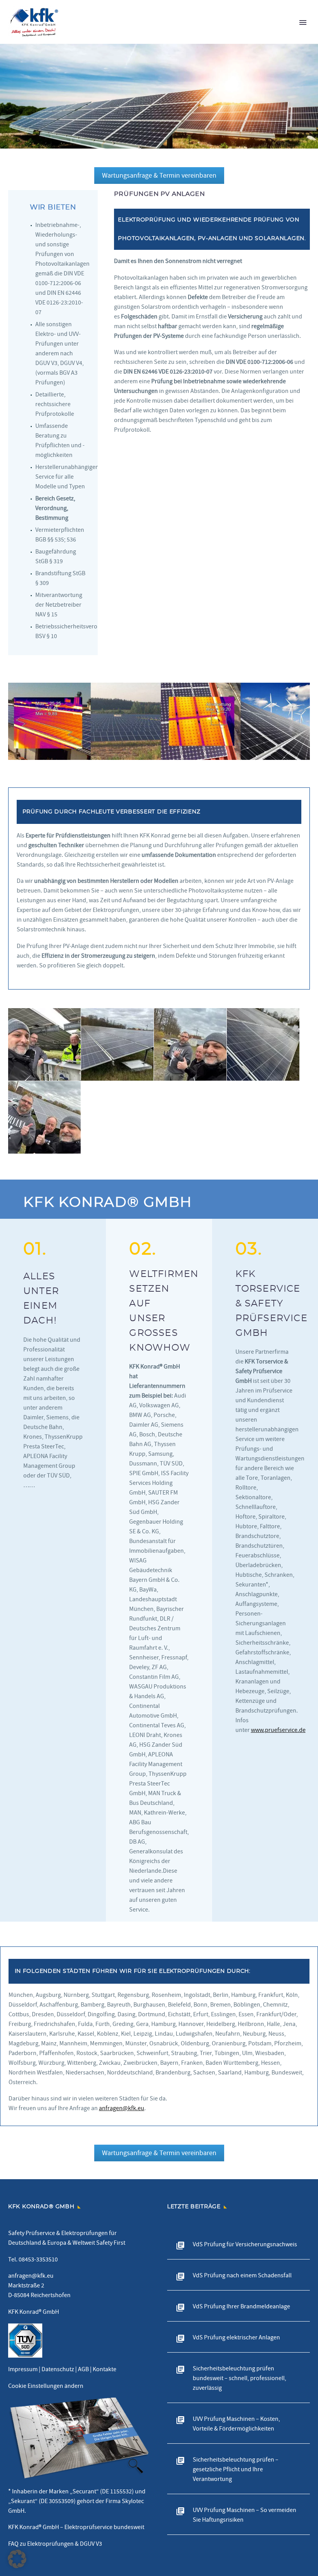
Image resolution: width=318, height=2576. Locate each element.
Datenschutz (58, 2369)
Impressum (23, 2369)
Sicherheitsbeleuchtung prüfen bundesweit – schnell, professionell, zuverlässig (239, 2378)
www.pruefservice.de (278, 1730)
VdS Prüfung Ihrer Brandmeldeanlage (241, 2306)
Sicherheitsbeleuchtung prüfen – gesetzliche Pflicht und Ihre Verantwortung (236, 2469)
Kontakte (105, 2369)
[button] (17, 2559)
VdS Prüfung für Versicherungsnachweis (245, 2244)
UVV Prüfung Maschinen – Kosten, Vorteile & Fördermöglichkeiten (236, 2424)
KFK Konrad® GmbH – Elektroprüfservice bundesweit (76, 2527)
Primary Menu (303, 22)
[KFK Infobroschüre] (79, 2438)
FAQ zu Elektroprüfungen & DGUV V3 (55, 2544)
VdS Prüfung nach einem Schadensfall (242, 2275)
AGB (83, 2369)
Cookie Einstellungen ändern (46, 2386)
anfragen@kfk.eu (122, 2108)
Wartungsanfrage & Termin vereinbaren (159, 176)
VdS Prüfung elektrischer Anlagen (236, 2337)
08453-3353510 (38, 2259)
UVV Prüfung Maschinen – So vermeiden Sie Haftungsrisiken (245, 2515)
